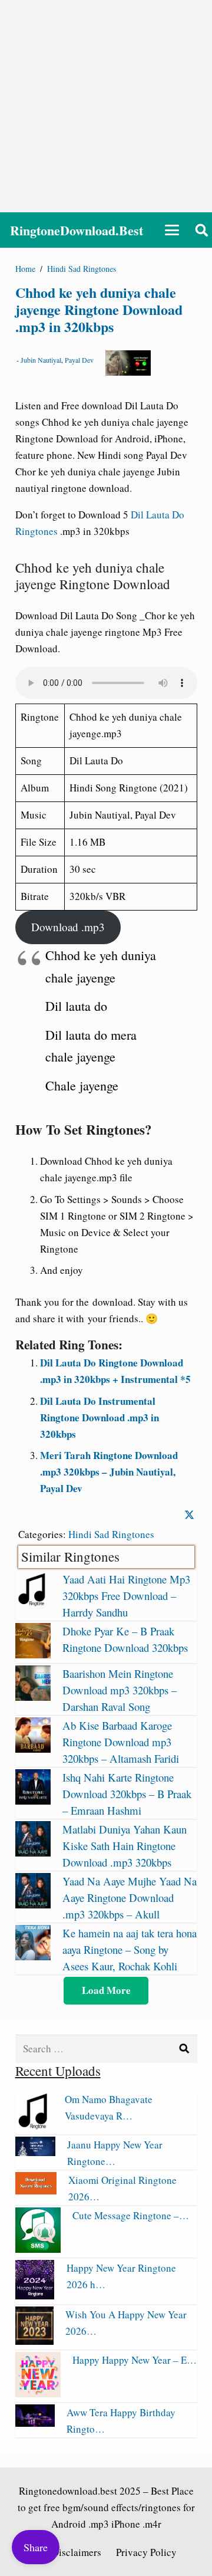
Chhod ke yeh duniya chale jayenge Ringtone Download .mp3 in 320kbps (99, 309)
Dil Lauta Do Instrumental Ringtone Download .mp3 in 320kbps (100, 1417)
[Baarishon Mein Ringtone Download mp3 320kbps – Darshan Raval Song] (33, 1697)
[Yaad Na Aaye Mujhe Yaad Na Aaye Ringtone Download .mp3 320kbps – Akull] (33, 1905)
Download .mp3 (68, 927)
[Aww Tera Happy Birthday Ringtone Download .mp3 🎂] (35, 2423)
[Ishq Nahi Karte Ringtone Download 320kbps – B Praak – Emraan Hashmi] (33, 1801)
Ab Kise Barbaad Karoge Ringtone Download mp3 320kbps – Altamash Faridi (121, 1742)
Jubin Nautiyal (41, 360)
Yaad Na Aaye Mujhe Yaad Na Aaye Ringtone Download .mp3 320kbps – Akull (130, 1897)
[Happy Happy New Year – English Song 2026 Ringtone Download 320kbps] (38, 2393)
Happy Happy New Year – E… (135, 2360)
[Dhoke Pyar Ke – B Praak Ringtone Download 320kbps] (33, 1655)
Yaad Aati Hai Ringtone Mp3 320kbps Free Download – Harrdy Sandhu (126, 1596)
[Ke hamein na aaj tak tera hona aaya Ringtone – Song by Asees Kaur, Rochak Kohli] (33, 1956)
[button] (172, 230)
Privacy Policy (146, 2552)
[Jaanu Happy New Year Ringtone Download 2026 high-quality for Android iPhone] (36, 2152)
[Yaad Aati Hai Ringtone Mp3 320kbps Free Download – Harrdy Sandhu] (33, 1603)
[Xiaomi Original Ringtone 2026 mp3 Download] (36, 2191)
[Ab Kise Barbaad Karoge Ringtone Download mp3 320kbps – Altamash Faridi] (33, 1749)
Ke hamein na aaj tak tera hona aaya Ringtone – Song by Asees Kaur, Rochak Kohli (130, 1949)
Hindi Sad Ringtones (111, 1534)
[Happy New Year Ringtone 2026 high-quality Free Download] (35, 2296)
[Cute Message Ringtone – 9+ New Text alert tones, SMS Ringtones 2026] (38, 2249)
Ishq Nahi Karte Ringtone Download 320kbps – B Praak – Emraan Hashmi (127, 1794)
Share (36, 2547)
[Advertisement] (106, 106)
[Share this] (189, 1515)
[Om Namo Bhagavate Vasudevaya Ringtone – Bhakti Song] (34, 2126)
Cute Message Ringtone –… (131, 2215)
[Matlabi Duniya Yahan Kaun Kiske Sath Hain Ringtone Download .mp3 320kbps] (33, 1853)
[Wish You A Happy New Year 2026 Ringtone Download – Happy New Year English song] (35, 2341)
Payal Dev (79, 360)
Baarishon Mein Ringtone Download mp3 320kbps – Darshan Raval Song (120, 1690)
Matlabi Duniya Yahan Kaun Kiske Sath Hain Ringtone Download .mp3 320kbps (125, 1846)
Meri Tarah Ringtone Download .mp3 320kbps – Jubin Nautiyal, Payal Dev (109, 1472)
